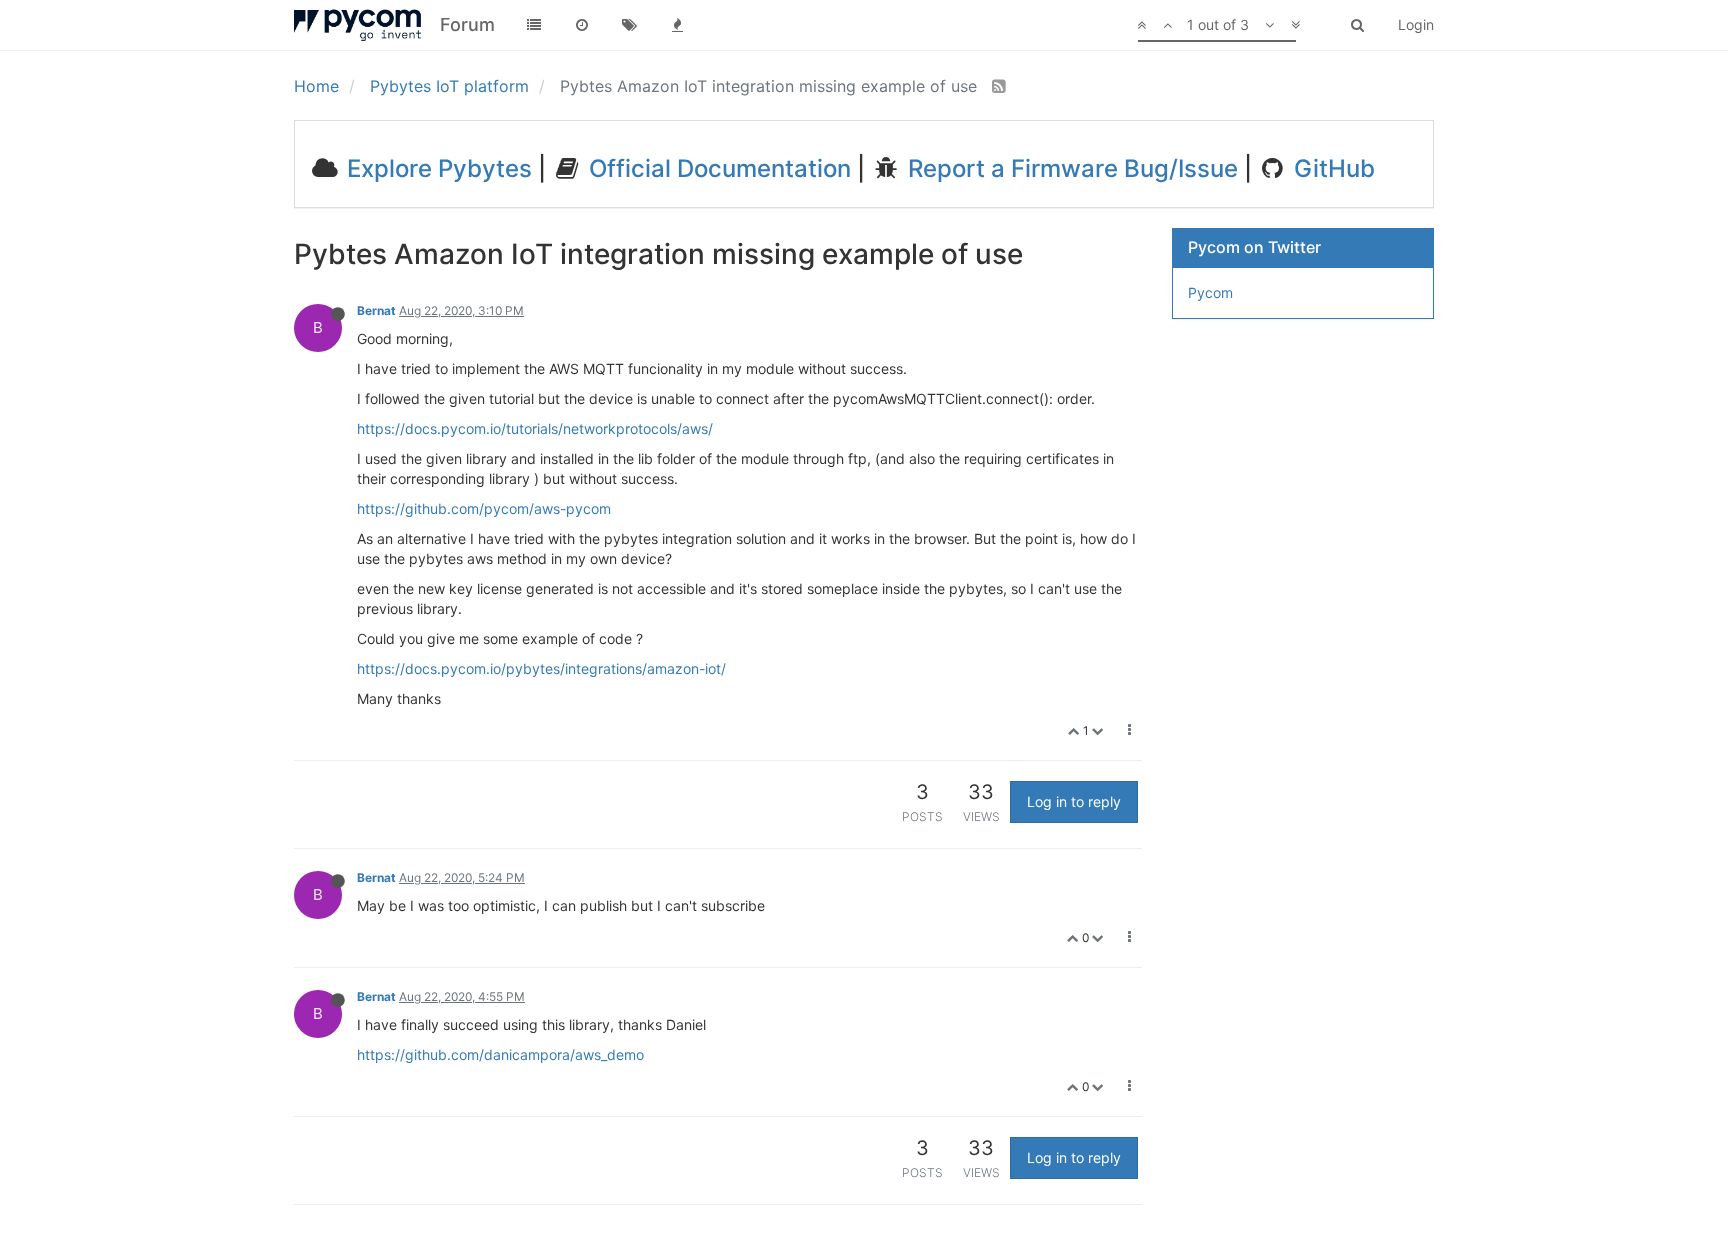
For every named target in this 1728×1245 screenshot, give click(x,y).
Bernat (376, 310)
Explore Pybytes (436, 168)
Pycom (1210, 292)
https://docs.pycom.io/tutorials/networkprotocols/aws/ (535, 428)
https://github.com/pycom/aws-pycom (484, 508)
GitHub (1331, 168)
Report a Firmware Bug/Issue (1070, 168)
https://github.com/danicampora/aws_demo (500, 1054)
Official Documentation (717, 168)
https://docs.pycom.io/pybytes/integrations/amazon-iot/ (541, 668)
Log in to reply (1074, 801)
